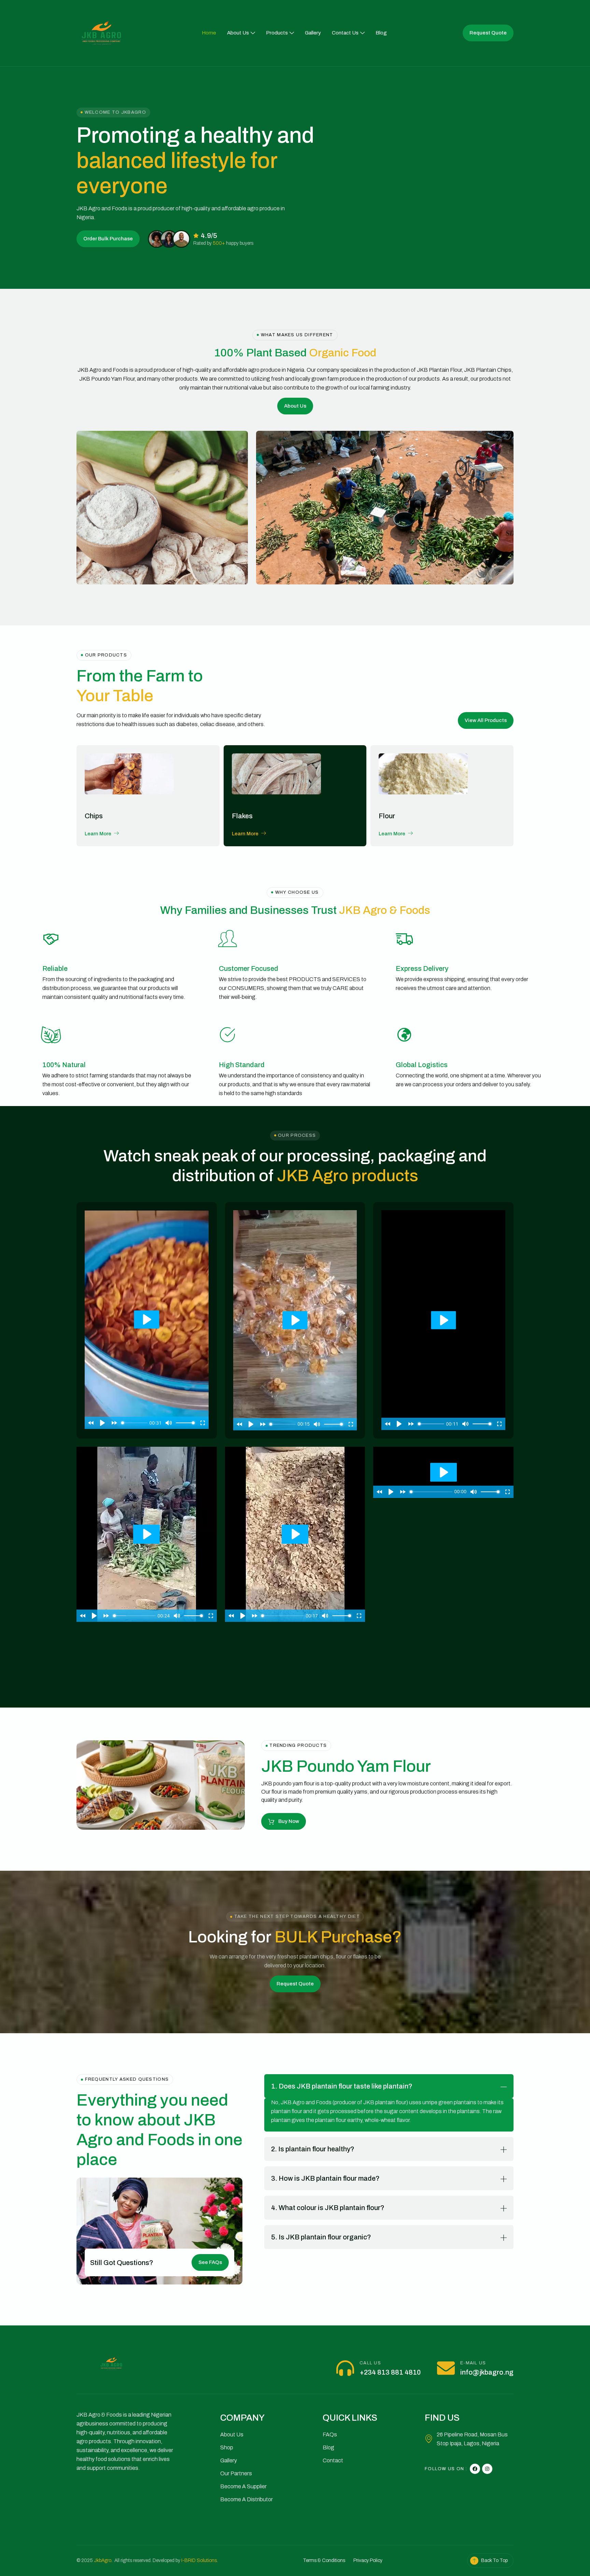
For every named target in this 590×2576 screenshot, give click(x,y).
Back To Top (494, 2560)
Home (209, 33)
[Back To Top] (474, 2561)
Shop (227, 2447)
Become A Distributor (247, 2499)
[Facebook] (475, 2469)
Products (277, 33)
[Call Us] (345, 2368)
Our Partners (236, 2473)
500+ (219, 243)
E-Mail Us (473, 2363)
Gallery (313, 33)
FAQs (330, 2435)
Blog (381, 33)
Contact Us (345, 33)
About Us (238, 33)
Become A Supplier (243, 2486)
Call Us (370, 2363)
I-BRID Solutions (199, 2560)
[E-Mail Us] (446, 2368)
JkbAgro (103, 2560)
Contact (333, 2460)
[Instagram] (487, 2469)
